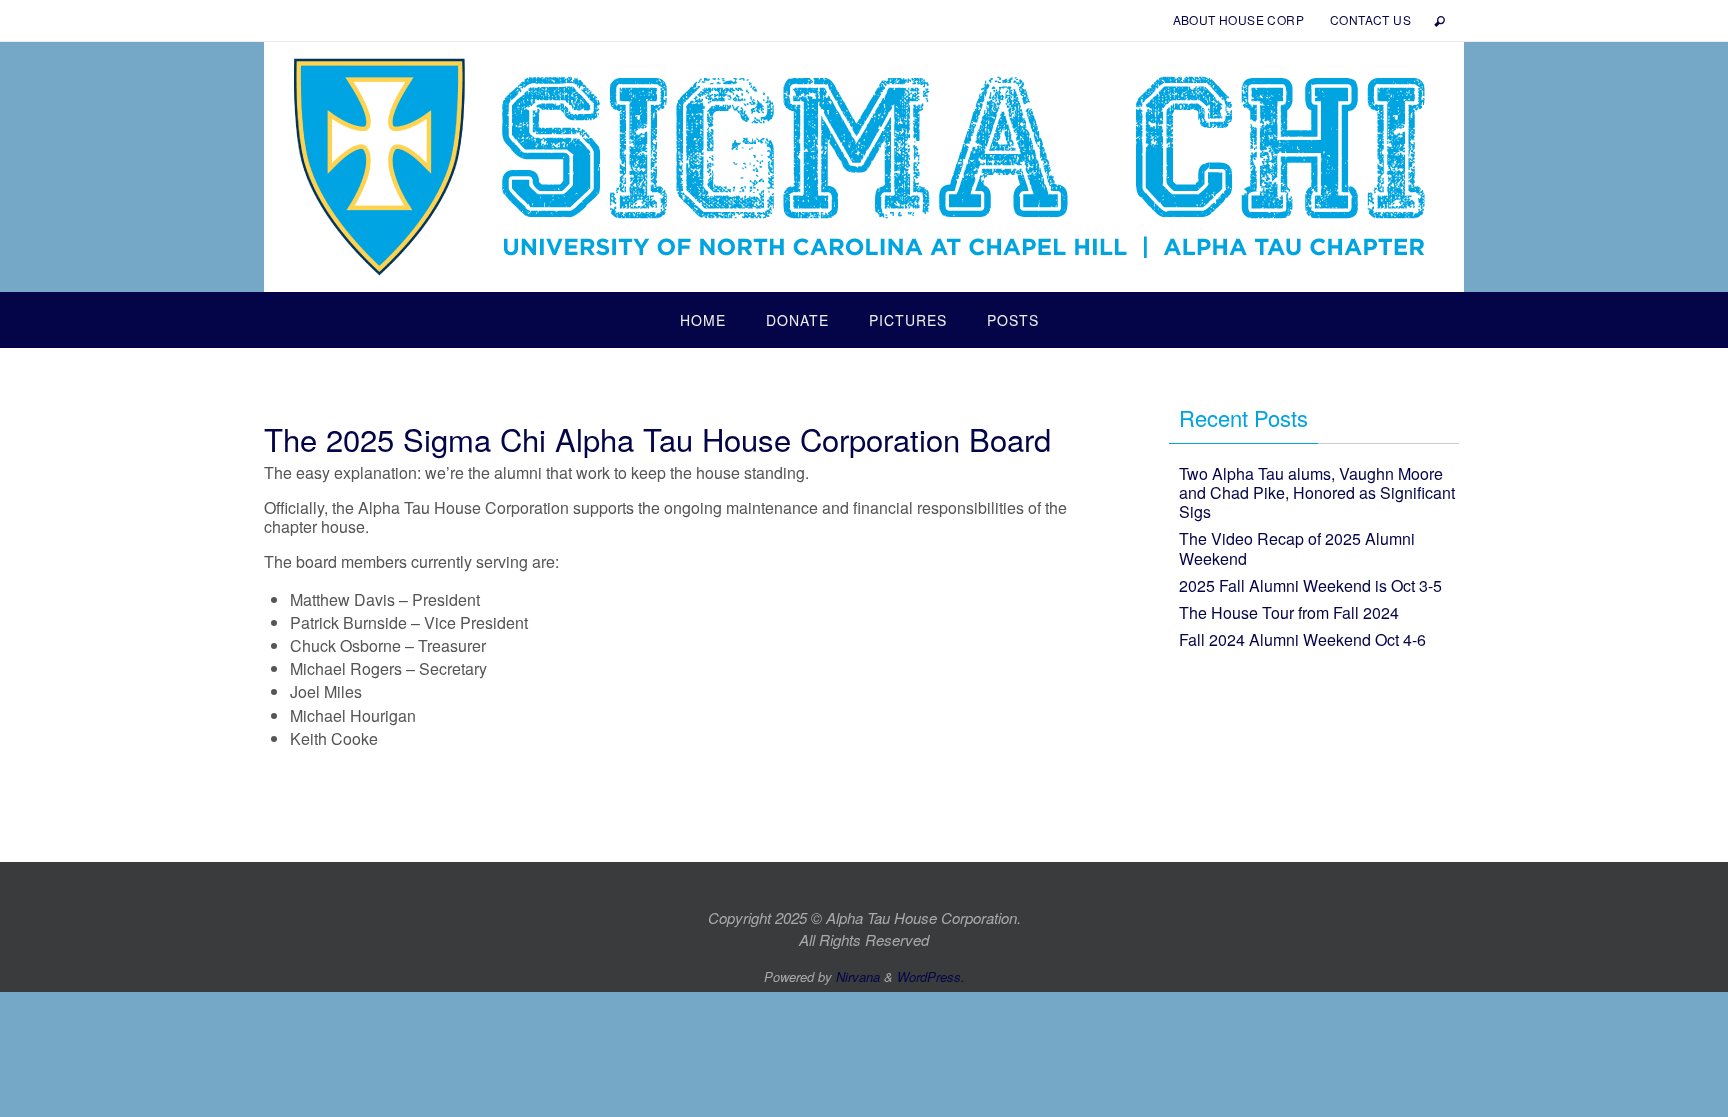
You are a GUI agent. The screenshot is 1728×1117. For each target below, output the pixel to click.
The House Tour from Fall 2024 (1289, 612)
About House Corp (1238, 19)
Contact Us (1370, 19)
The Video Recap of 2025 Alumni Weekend (1297, 548)
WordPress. (931, 976)
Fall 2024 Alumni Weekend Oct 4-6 (1302, 639)
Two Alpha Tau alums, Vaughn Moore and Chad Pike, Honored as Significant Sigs (1317, 492)
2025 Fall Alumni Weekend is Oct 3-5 (1310, 585)
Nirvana (858, 976)
